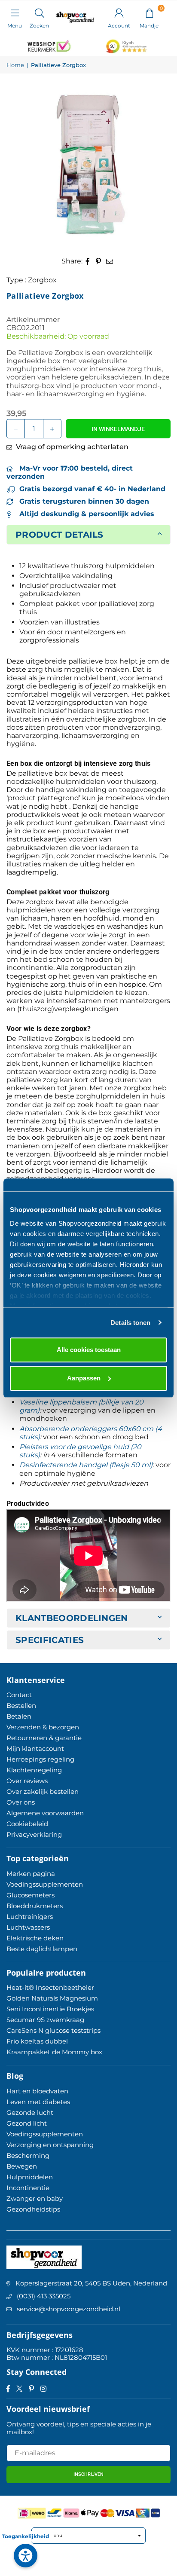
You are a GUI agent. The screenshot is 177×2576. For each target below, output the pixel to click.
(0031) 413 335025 (44, 2296)
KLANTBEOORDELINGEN (72, 1618)
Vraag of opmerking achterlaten (71, 447)
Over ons (21, 1802)
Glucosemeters (31, 1895)
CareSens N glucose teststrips (53, 2030)
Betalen (19, 1716)
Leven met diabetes (38, 2102)
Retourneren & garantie (44, 1738)
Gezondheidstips (33, 2209)
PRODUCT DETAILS (60, 535)
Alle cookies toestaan (89, 1350)
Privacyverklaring (34, 1834)
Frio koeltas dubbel (37, 2041)
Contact (19, 1695)
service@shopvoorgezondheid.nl (69, 2309)
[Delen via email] (110, 261)
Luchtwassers (28, 1927)
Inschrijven (88, 2474)
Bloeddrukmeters (35, 1906)
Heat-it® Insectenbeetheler (50, 1987)
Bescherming (28, 2155)
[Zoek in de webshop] (39, 12)
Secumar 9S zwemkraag (45, 2020)
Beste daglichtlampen (42, 1949)
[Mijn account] (119, 12)
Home (15, 65)
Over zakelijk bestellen (43, 1791)
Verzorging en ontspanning (50, 2145)
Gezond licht (27, 2123)
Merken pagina (31, 1874)
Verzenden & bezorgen (43, 1727)
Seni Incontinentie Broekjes (50, 2009)
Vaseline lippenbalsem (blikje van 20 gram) (81, 1406)
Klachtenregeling (34, 1770)
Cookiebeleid (27, 1824)
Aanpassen (84, 1378)
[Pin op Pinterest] (99, 261)
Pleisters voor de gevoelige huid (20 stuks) (80, 1451)
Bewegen (22, 2166)
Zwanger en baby (35, 2198)
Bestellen (21, 1706)
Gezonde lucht (30, 2113)
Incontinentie (28, 2188)
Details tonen (130, 1323)
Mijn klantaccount (35, 1748)
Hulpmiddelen (30, 2177)
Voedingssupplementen (45, 1884)
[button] (149, 12)
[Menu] (15, 12)
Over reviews (27, 1781)
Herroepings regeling (40, 1759)
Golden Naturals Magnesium (52, 1998)
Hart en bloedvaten (37, 2091)
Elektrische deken (35, 1938)
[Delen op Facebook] (88, 261)
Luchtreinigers (30, 1917)
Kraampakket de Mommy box (54, 2052)
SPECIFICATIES (50, 1640)
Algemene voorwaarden (45, 1813)
